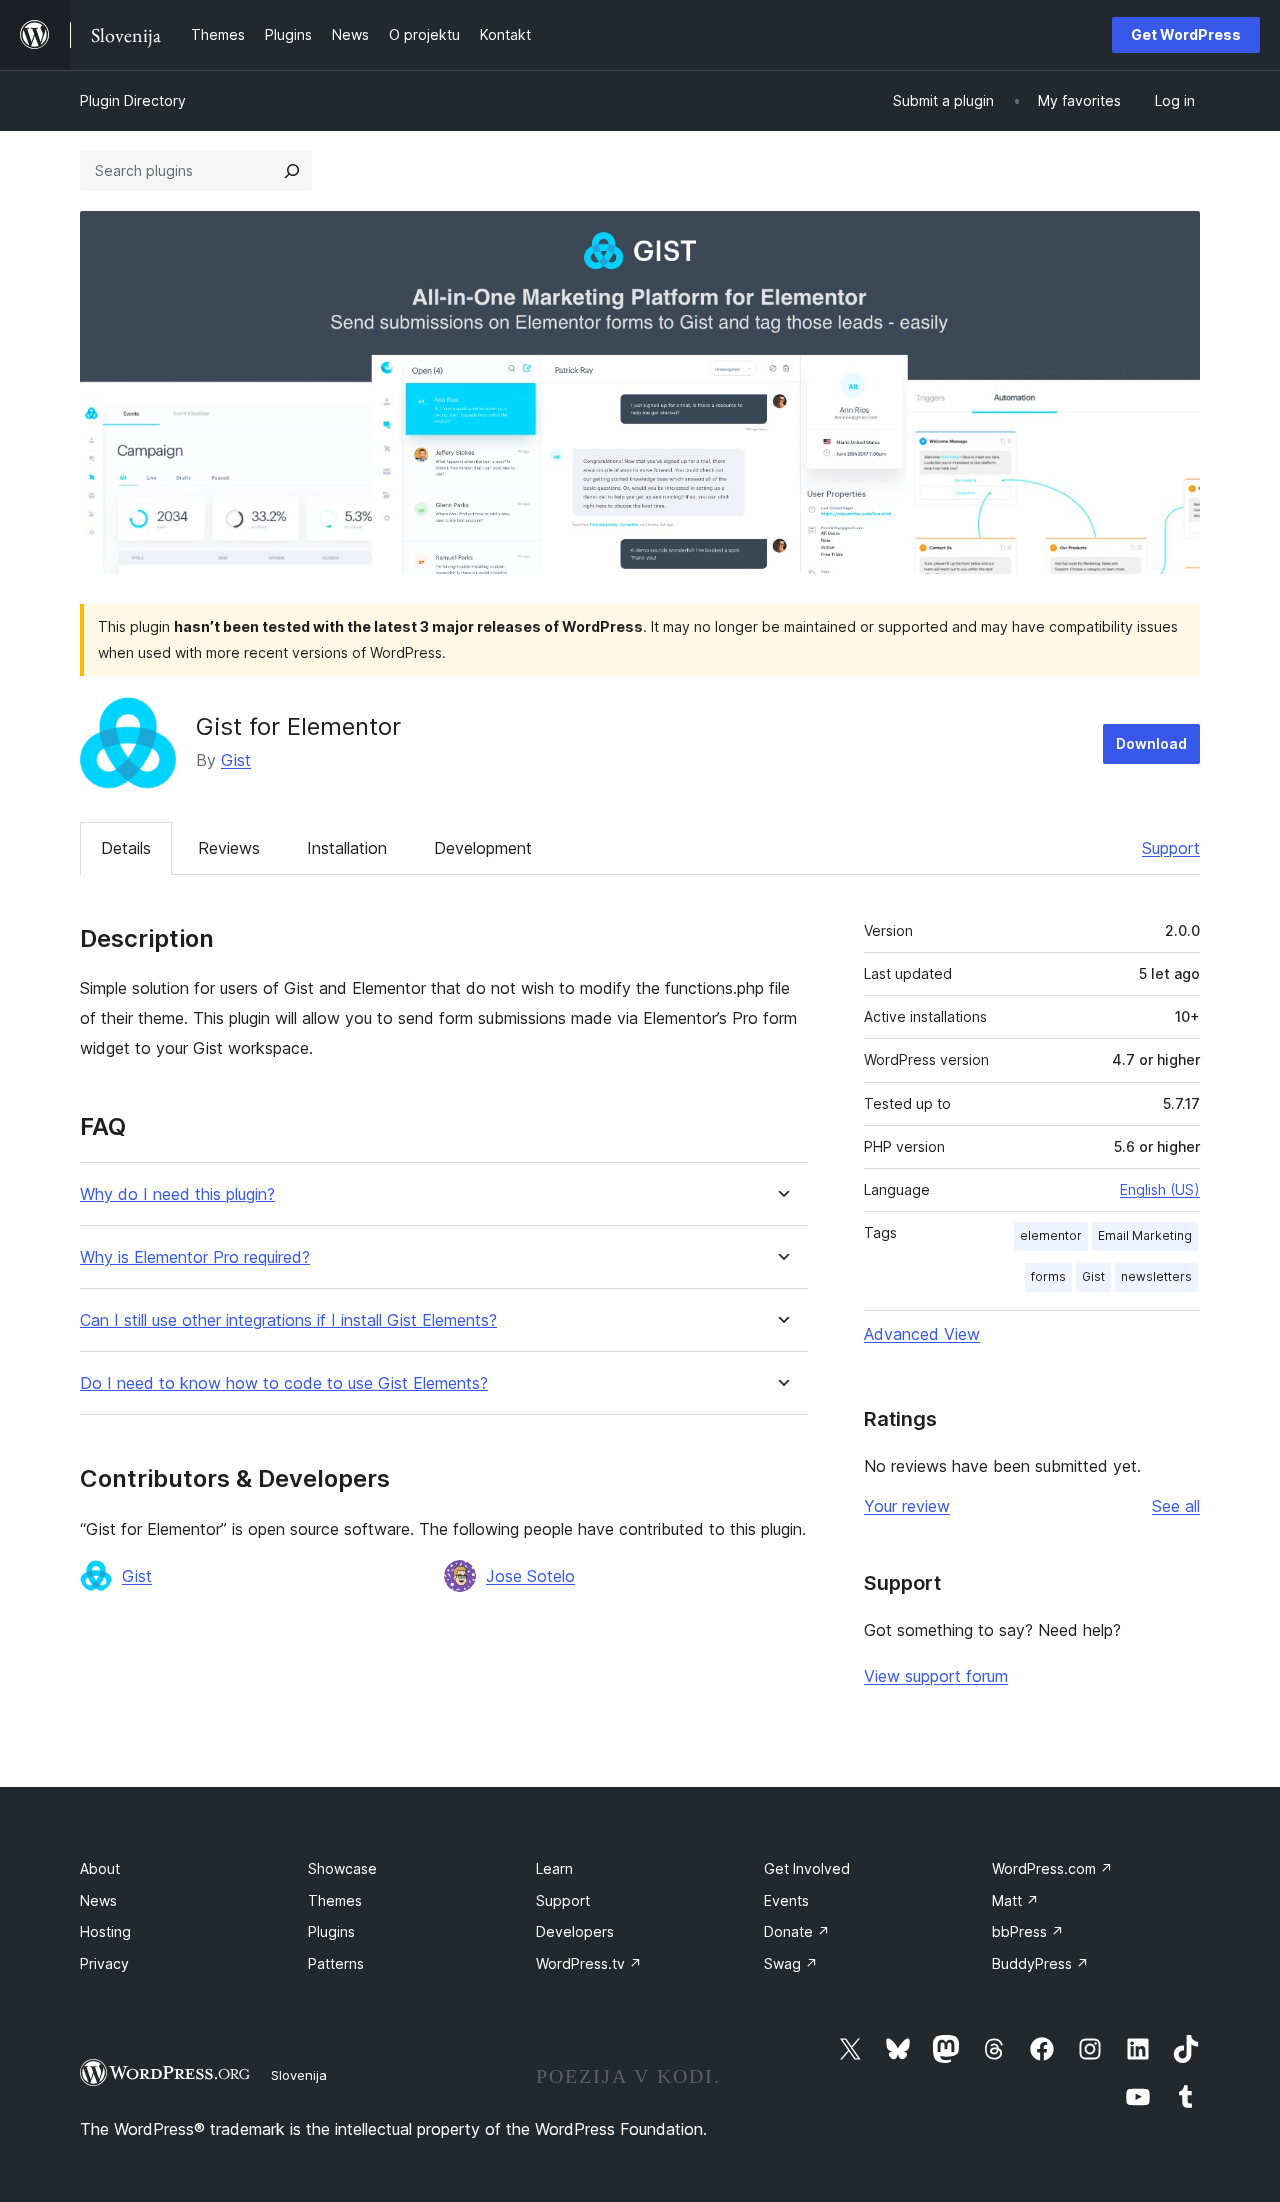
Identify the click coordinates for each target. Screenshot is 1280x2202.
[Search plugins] (292, 171)
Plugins (331, 1931)
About (100, 1868)
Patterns (336, 1963)
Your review (907, 1506)
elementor (1051, 1235)
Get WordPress (1186, 34)
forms (1048, 1276)
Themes (335, 1900)
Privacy (104, 1963)
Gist (236, 760)
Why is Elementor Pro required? (195, 1257)
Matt (1015, 1900)
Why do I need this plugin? (177, 1194)
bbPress (1028, 1931)
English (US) (1160, 1189)
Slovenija (299, 2075)
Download (1151, 743)
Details (126, 848)
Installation (347, 848)
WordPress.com (1052, 1868)
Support (1171, 848)
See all (1176, 1506)
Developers (575, 1931)
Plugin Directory (133, 100)
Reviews (229, 848)
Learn (554, 1868)
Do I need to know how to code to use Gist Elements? (284, 1383)
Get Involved (807, 1868)
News (98, 1900)
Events (786, 1900)
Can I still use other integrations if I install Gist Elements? (288, 1320)
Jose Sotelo (530, 1576)
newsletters (1156, 1276)
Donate (797, 1931)
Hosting (105, 1931)
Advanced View (922, 1334)
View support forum (936, 1676)
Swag (791, 1963)
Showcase (342, 1868)
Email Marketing (1145, 1235)
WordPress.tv (589, 1963)
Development (483, 848)
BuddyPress (1040, 1963)
